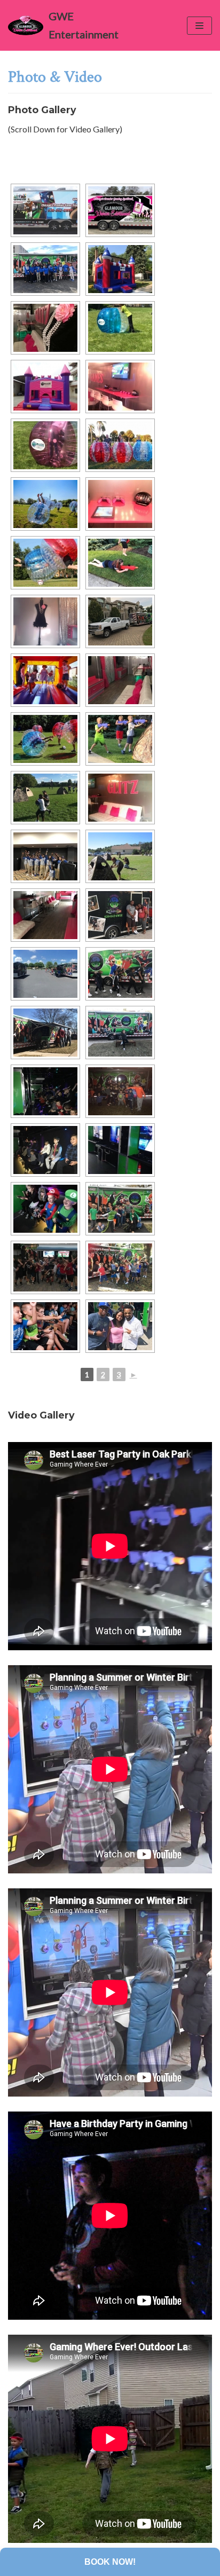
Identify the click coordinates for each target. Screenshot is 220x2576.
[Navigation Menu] (199, 26)
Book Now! (110, 2562)
